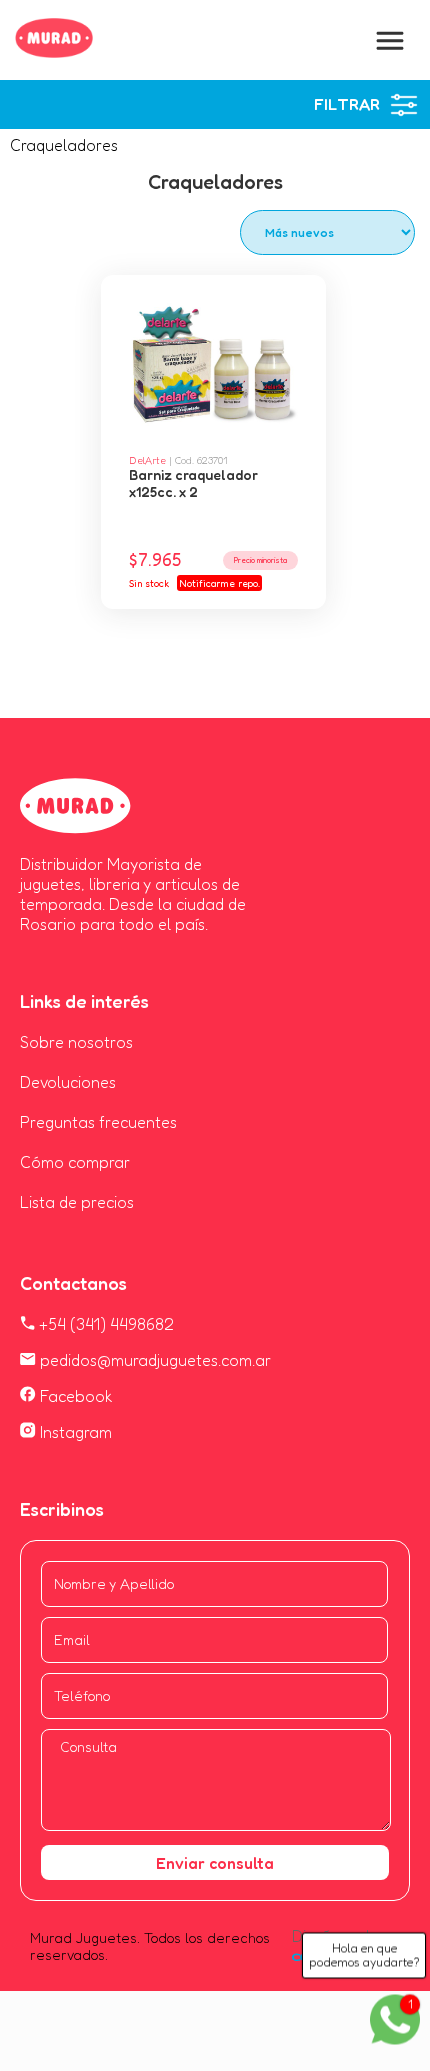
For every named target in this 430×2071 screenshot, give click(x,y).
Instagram (74, 1432)
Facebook (74, 1396)
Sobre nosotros (76, 1042)
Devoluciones (68, 1082)
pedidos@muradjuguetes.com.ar (153, 1360)
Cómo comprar (75, 1162)
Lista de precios (77, 1202)
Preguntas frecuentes (98, 1122)
